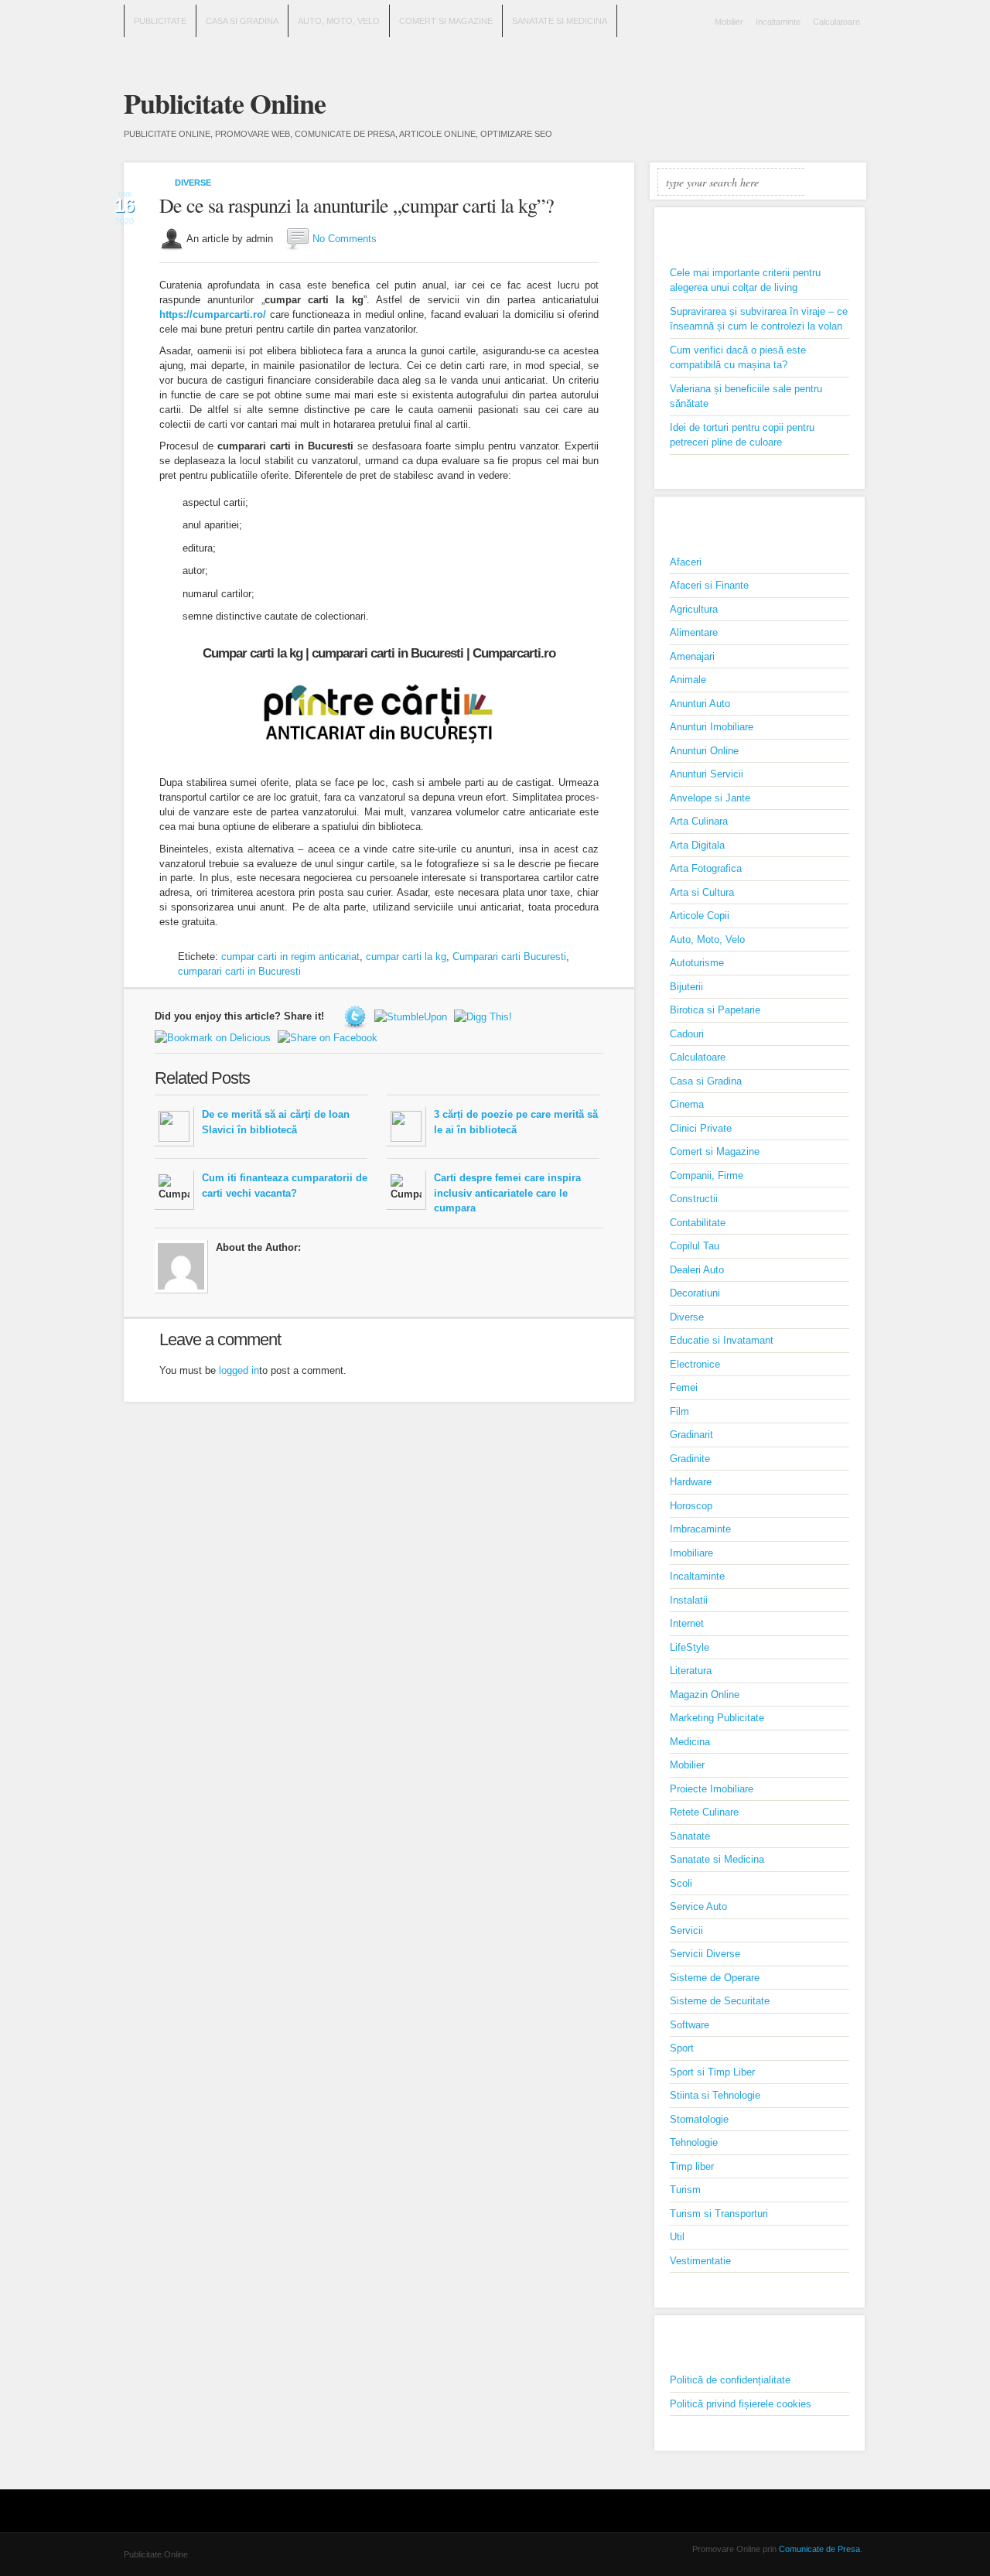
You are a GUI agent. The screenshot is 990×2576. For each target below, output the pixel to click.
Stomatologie (699, 2119)
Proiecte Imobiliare (712, 1789)
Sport (682, 2048)
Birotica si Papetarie (715, 1010)
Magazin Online (705, 1695)
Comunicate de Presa (819, 2549)
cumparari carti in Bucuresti (239, 971)
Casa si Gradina (242, 21)
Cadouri (687, 1034)
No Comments (345, 239)
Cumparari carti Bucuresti (509, 957)
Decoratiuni (695, 1293)
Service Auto (698, 1906)
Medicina (690, 1742)
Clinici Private (701, 1128)
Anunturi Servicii (707, 774)
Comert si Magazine (446, 21)
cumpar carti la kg (406, 957)
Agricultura (694, 609)
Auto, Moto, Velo (339, 21)
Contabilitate (698, 1223)
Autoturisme (697, 963)
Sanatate (690, 1836)
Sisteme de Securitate (720, 2001)
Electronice (695, 1364)
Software (690, 2025)
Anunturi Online (704, 751)
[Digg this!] (485, 1016)
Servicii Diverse (705, 1954)
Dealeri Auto (697, 1270)
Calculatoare (836, 22)
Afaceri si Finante (709, 585)
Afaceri (686, 562)
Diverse (193, 183)
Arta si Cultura (702, 892)
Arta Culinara (699, 821)
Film (679, 1411)
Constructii (694, 1199)
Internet (687, 1623)
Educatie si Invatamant (722, 1340)
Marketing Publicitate (717, 1718)
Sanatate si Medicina (560, 21)
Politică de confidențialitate (730, 2380)
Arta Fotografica (706, 868)
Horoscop (691, 1506)
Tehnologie (694, 2142)
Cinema (687, 1104)
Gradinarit (691, 1435)
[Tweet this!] (357, 1016)
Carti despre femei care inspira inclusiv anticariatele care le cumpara (507, 1193)
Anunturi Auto (700, 704)
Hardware (691, 1482)
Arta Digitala (697, 845)
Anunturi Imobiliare (712, 727)
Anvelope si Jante (710, 798)
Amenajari (692, 656)
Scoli (681, 1883)
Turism (685, 2190)
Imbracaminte (700, 1529)
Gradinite (690, 1459)
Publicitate (160, 21)
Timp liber (692, 2166)
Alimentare (694, 632)
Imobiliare (691, 1553)
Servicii (686, 1930)
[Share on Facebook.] (329, 1037)
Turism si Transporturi (719, 2214)
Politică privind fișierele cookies (741, 2404)
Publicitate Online (225, 103)
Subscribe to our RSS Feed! (854, 94)
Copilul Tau (695, 1246)
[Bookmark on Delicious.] (215, 1037)
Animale (688, 680)
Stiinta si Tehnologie (715, 2095)
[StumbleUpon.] (413, 1016)
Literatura (691, 1671)
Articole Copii (700, 916)
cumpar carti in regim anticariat (290, 957)
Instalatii (689, 1600)
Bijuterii (686, 987)
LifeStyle (690, 1647)
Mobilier (729, 22)
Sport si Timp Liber (712, 2072)
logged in (239, 1370)
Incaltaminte (778, 22)
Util (677, 2237)
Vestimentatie (700, 2261)
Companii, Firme (707, 1175)
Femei (684, 1387)
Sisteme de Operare (715, 1978)
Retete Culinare (704, 1812)
